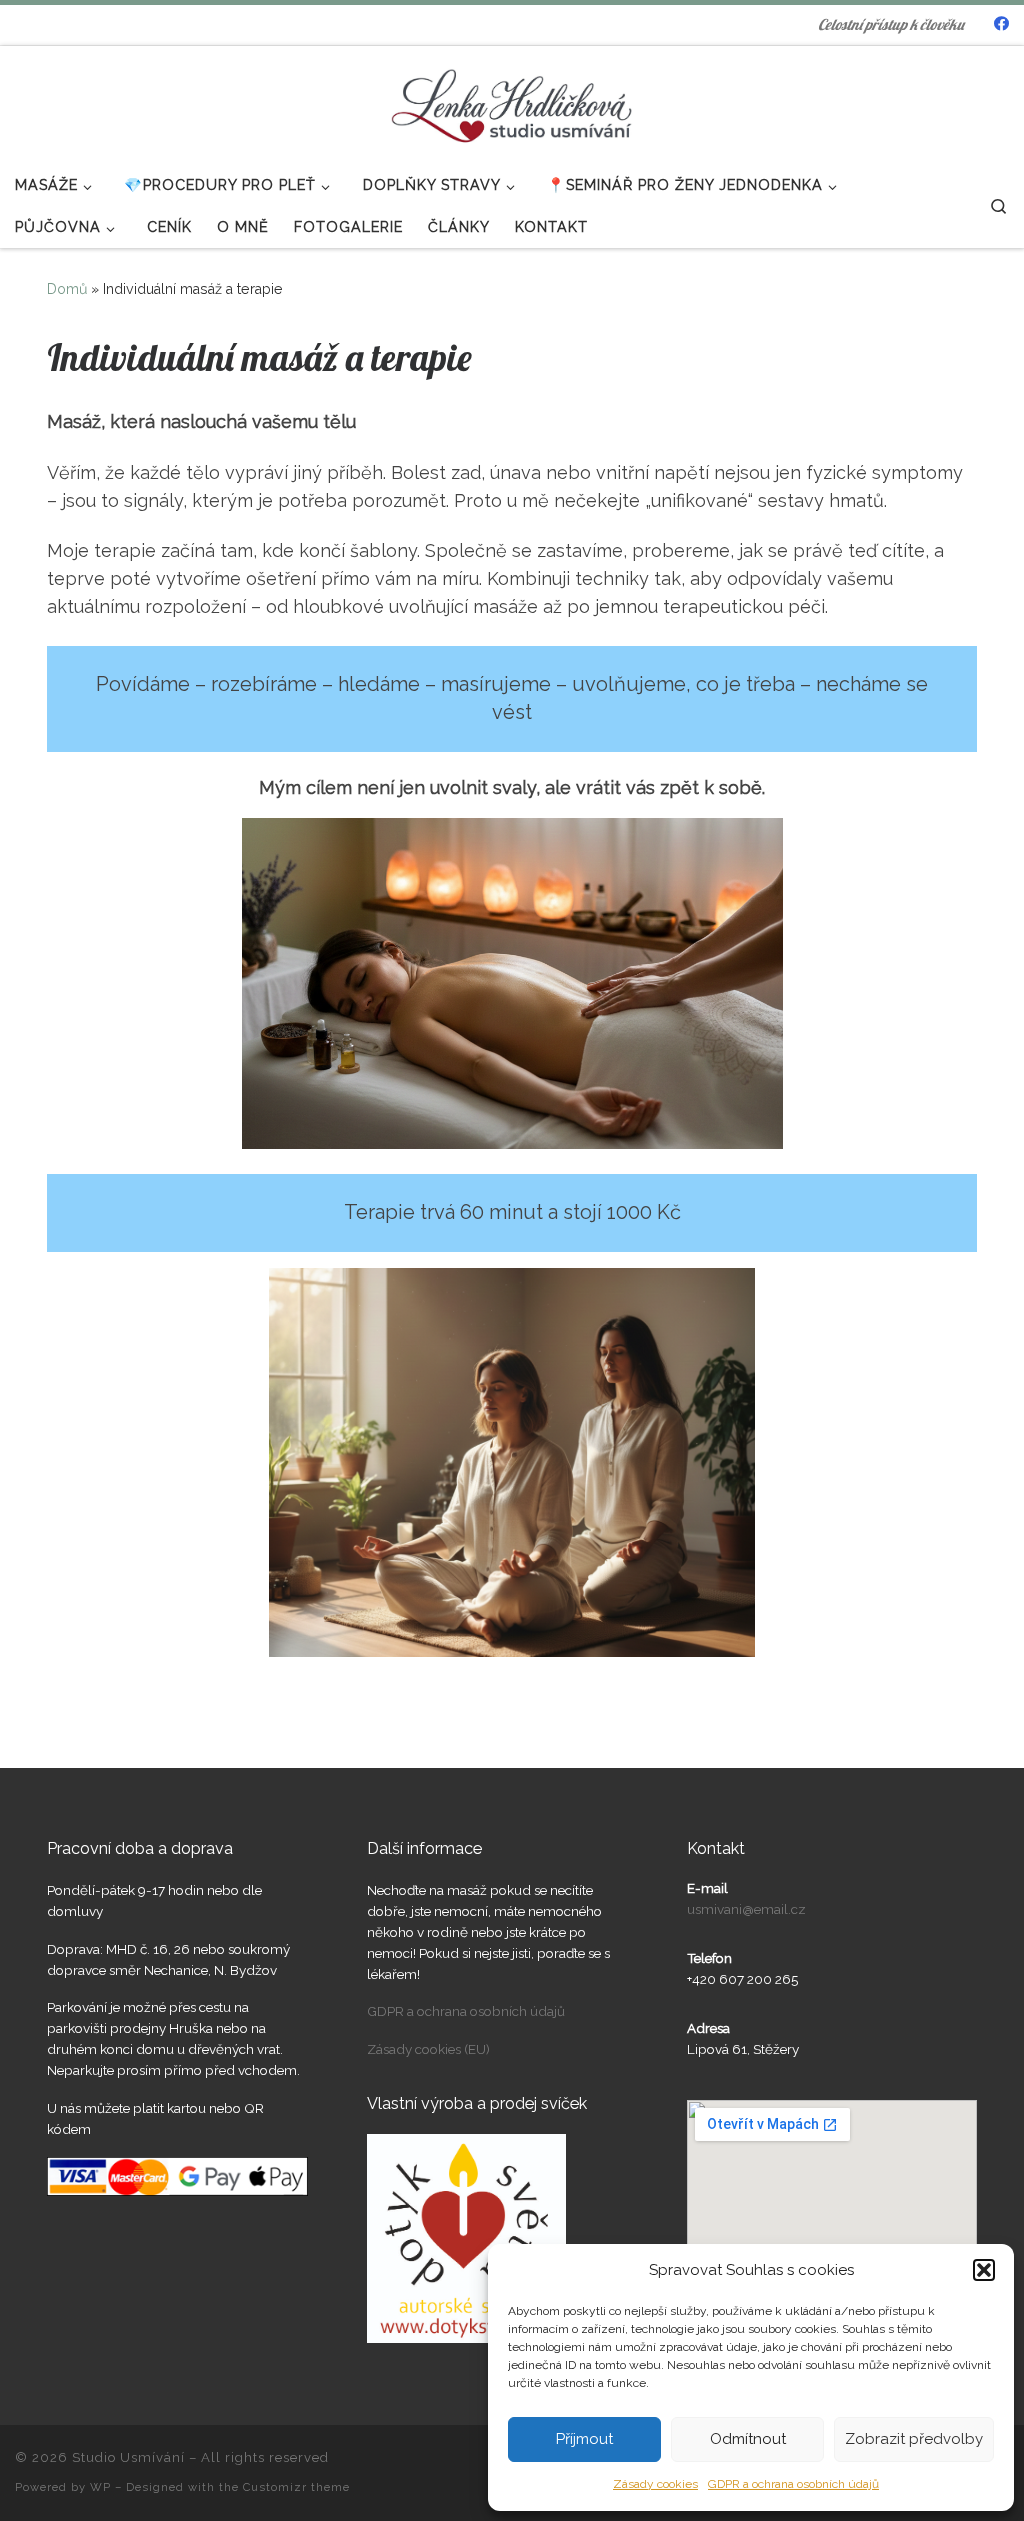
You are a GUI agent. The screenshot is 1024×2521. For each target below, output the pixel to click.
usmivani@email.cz (746, 1909)
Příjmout (584, 2439)
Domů (67, 289)
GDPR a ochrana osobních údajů (793, 2484)
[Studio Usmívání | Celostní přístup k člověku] (512, 101)
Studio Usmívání (128, 2457)
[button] (984, 2270)
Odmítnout (748, 2439)
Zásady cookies (655, 2484)
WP (100, 2487)
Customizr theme (296, 2487)
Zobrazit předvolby (914, 2439)
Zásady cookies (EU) (428, 2049)
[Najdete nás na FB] (1001, 24)
